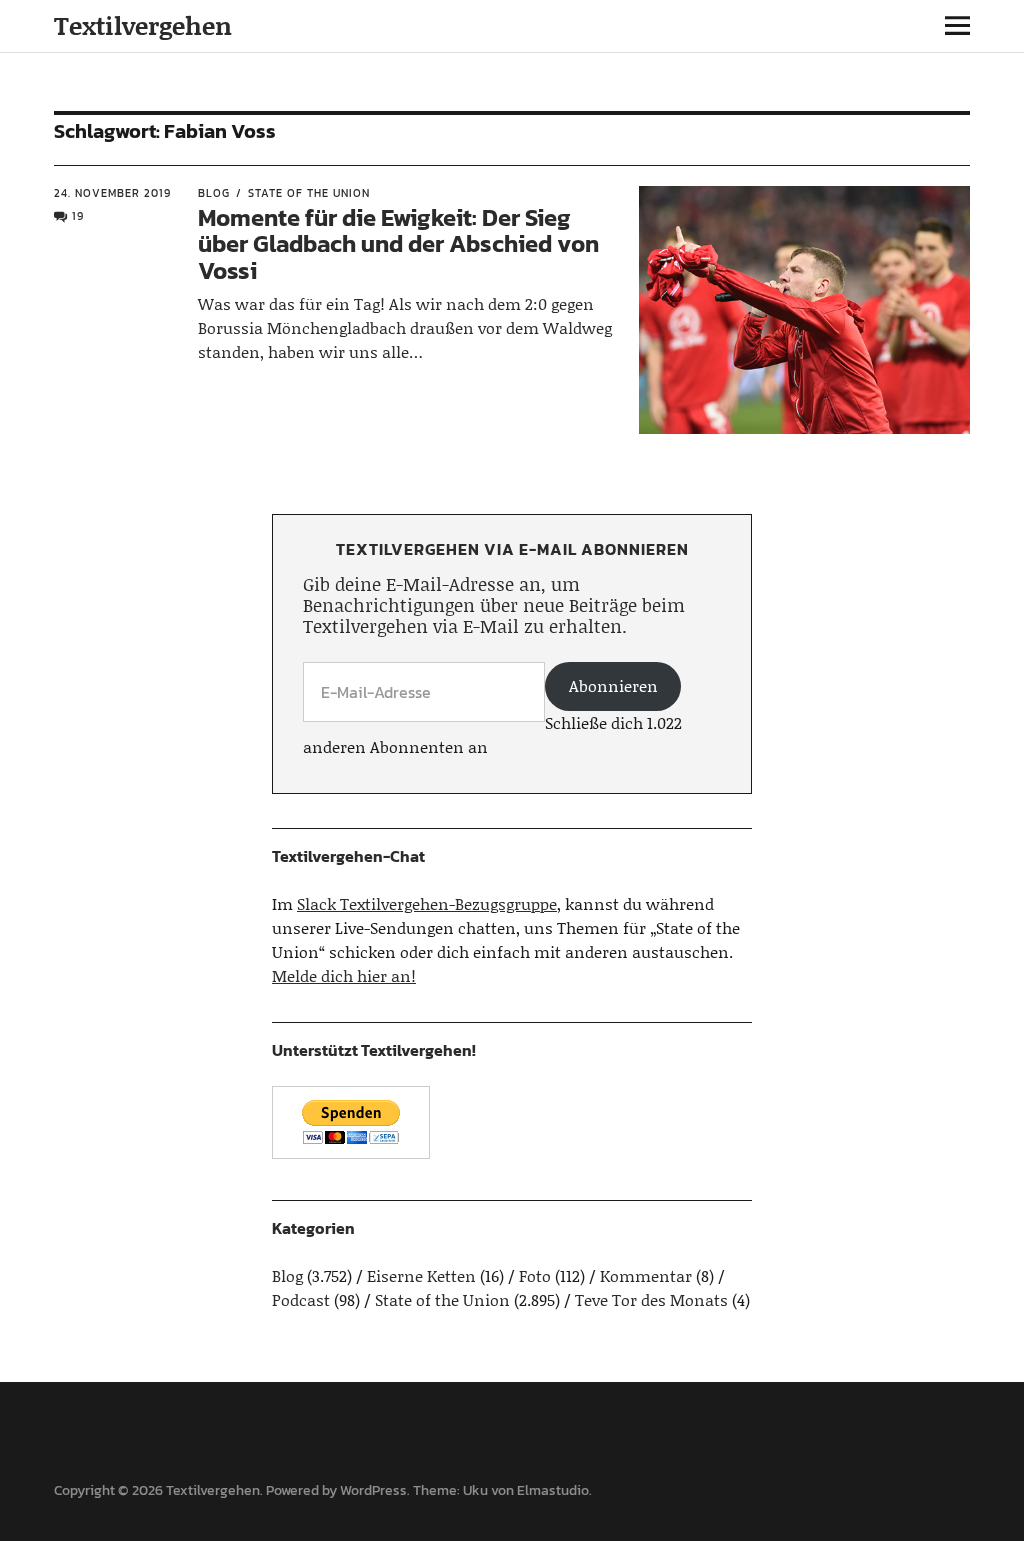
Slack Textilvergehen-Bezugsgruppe (427, 903)
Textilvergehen (143, 25)
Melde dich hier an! (344, 975)
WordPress (373, 1490)
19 (78, 216)
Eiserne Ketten (421, 1275)
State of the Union (309, 193)
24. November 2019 (112, 193)
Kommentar (646, 1275)
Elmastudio (553, 1490)
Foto (535, 1275)
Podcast (301, 1299)
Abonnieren (613, 685)
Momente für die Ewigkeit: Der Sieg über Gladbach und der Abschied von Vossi (398, 244)
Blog (214, 193)
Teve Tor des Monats (651, 1299)
